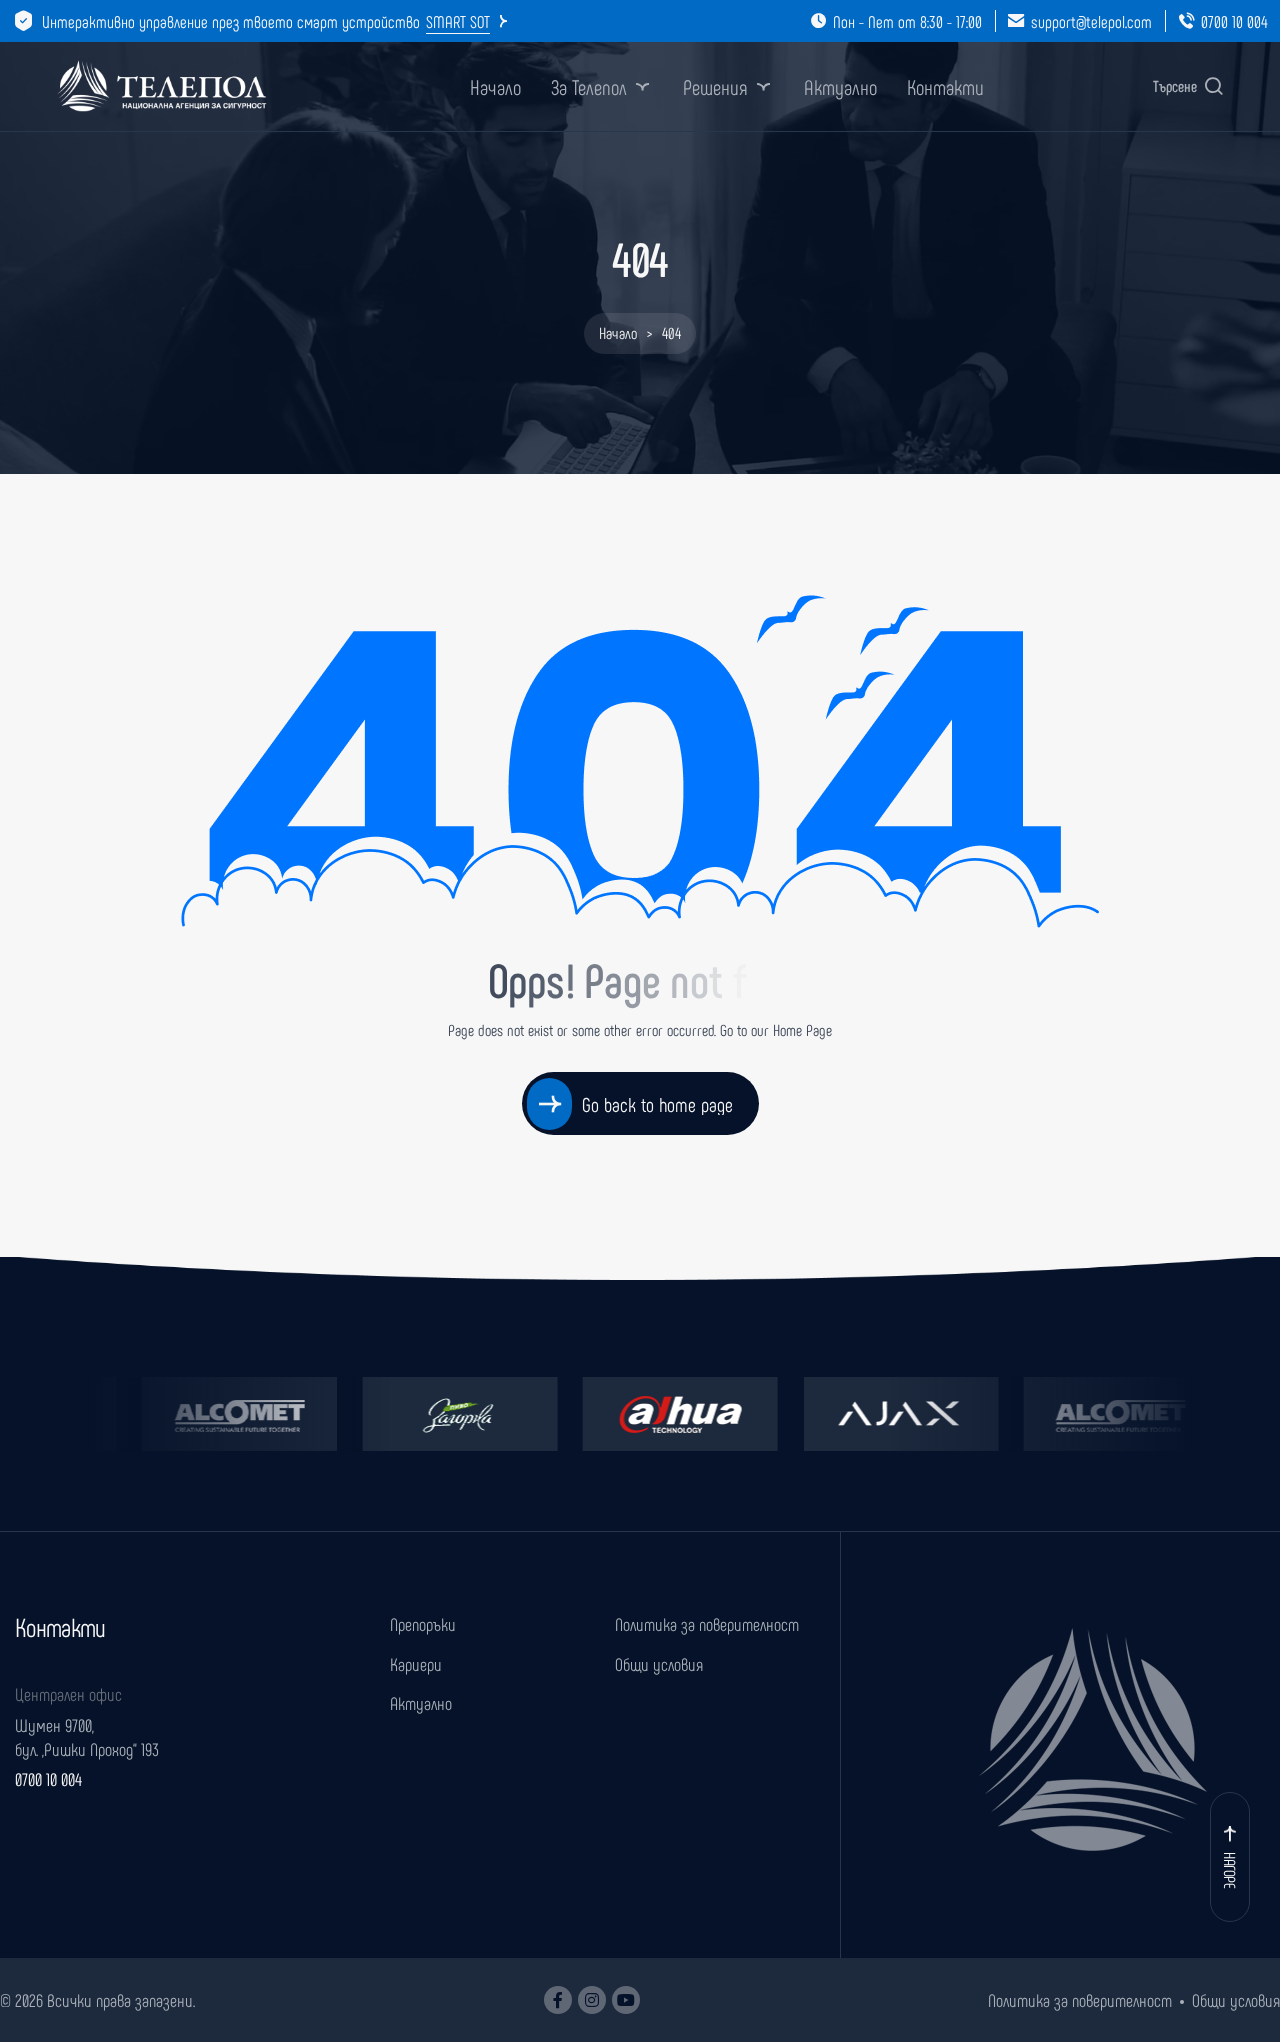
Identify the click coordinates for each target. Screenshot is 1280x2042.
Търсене (1175, 86)
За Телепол (589, 86)
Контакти (945, 86)
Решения (715, 86)
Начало (495, 86)
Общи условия (659, 1664)
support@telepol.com (1091, 21)
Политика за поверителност (707, 1624)
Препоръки (423, 1624)
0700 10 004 (1234, 21)
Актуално (840, 86)
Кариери (416, 1664)
